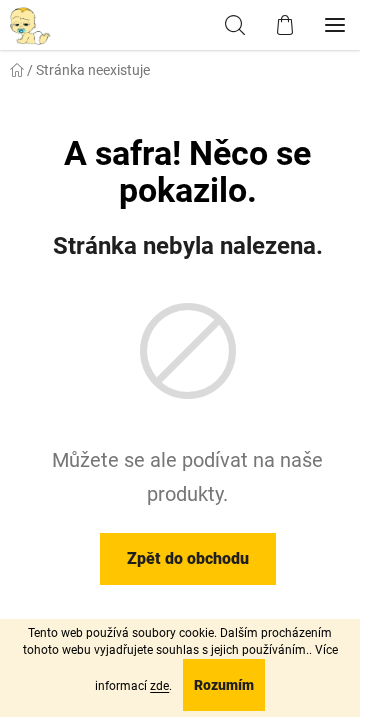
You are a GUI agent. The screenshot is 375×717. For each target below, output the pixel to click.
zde (159, 686)
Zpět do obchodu (188, 558)
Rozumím (224, 685)
